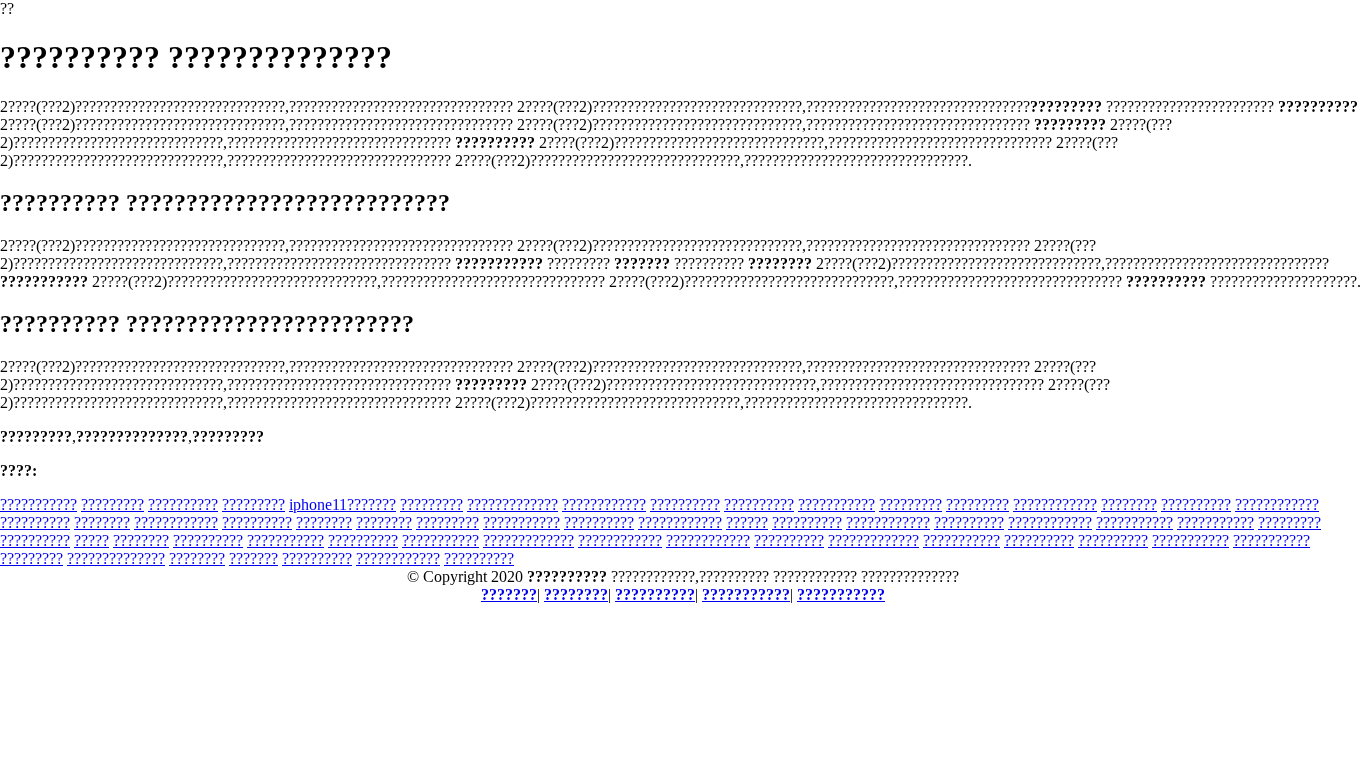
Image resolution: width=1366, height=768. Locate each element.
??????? (253, 558)
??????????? (38, 504)
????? (91, 540)
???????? (1129, 504)
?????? (747, 522)
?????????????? (116, 558)
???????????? (604, 504)
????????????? (512, 504)
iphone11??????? (342, 504)
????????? (112, 504)
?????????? (183, 504)
